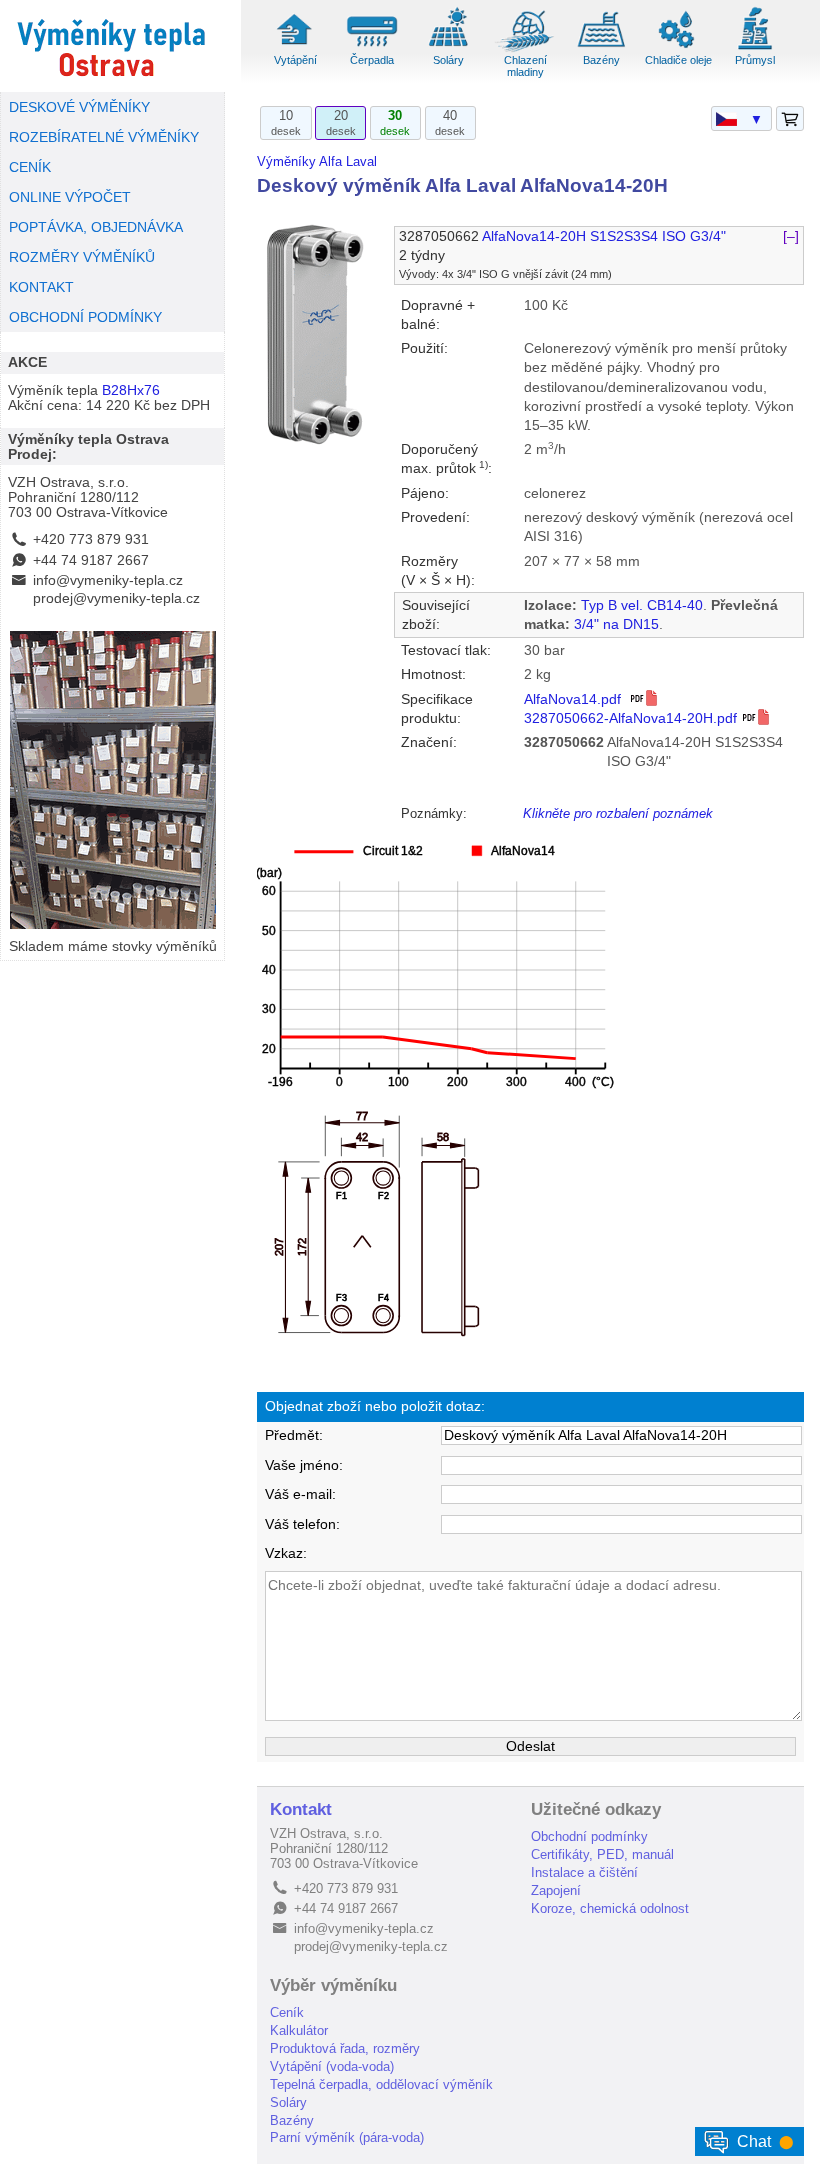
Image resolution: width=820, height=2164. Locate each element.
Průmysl (755, 60)
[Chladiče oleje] (678, 49)
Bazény (601, 60)
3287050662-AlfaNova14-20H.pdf (632, 718)
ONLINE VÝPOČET (70, 197)
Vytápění (295, 60)
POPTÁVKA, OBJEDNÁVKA (96, 227)
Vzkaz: (286, 1553)
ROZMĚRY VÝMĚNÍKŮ (82, 257)
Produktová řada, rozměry (345, 2048)
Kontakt (301, 1809)
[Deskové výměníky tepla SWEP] (112, 46)
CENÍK (30, 167)
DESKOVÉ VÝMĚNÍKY (79, 107)
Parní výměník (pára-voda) (347, 2137)
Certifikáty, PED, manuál (602, 1854)
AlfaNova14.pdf (576, 699)
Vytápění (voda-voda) (332, 2066)
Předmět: (294, 1435)
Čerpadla (372, 60)
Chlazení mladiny (525, 65)
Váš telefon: (302, 1524)
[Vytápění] (295, 49)
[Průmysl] (755, 49)
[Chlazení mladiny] (525, 49)
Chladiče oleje (678, 60)
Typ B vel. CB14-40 (642, 605)
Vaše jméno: (304, 1465)
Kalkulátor (299, 2030)
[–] (791, 236)
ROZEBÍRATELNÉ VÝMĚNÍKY (104, 137)
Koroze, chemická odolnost (610, 1908)
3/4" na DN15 (616, 624)
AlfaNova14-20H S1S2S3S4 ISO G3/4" (604, 236)
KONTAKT (41, 287)
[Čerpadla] (372, 49)
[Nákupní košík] (790, 119)
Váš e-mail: (300, 1494)
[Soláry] (448, 49)
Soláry (448, 60)
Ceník (287, 2012)
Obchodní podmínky (589, 1836)
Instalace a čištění (584, 1872)
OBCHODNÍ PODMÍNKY (85, 317)
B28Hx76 (131, 390)
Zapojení (556, 1890)
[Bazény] (602, 49)
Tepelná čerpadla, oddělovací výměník (381, 2084)
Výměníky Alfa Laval (317, 161)
